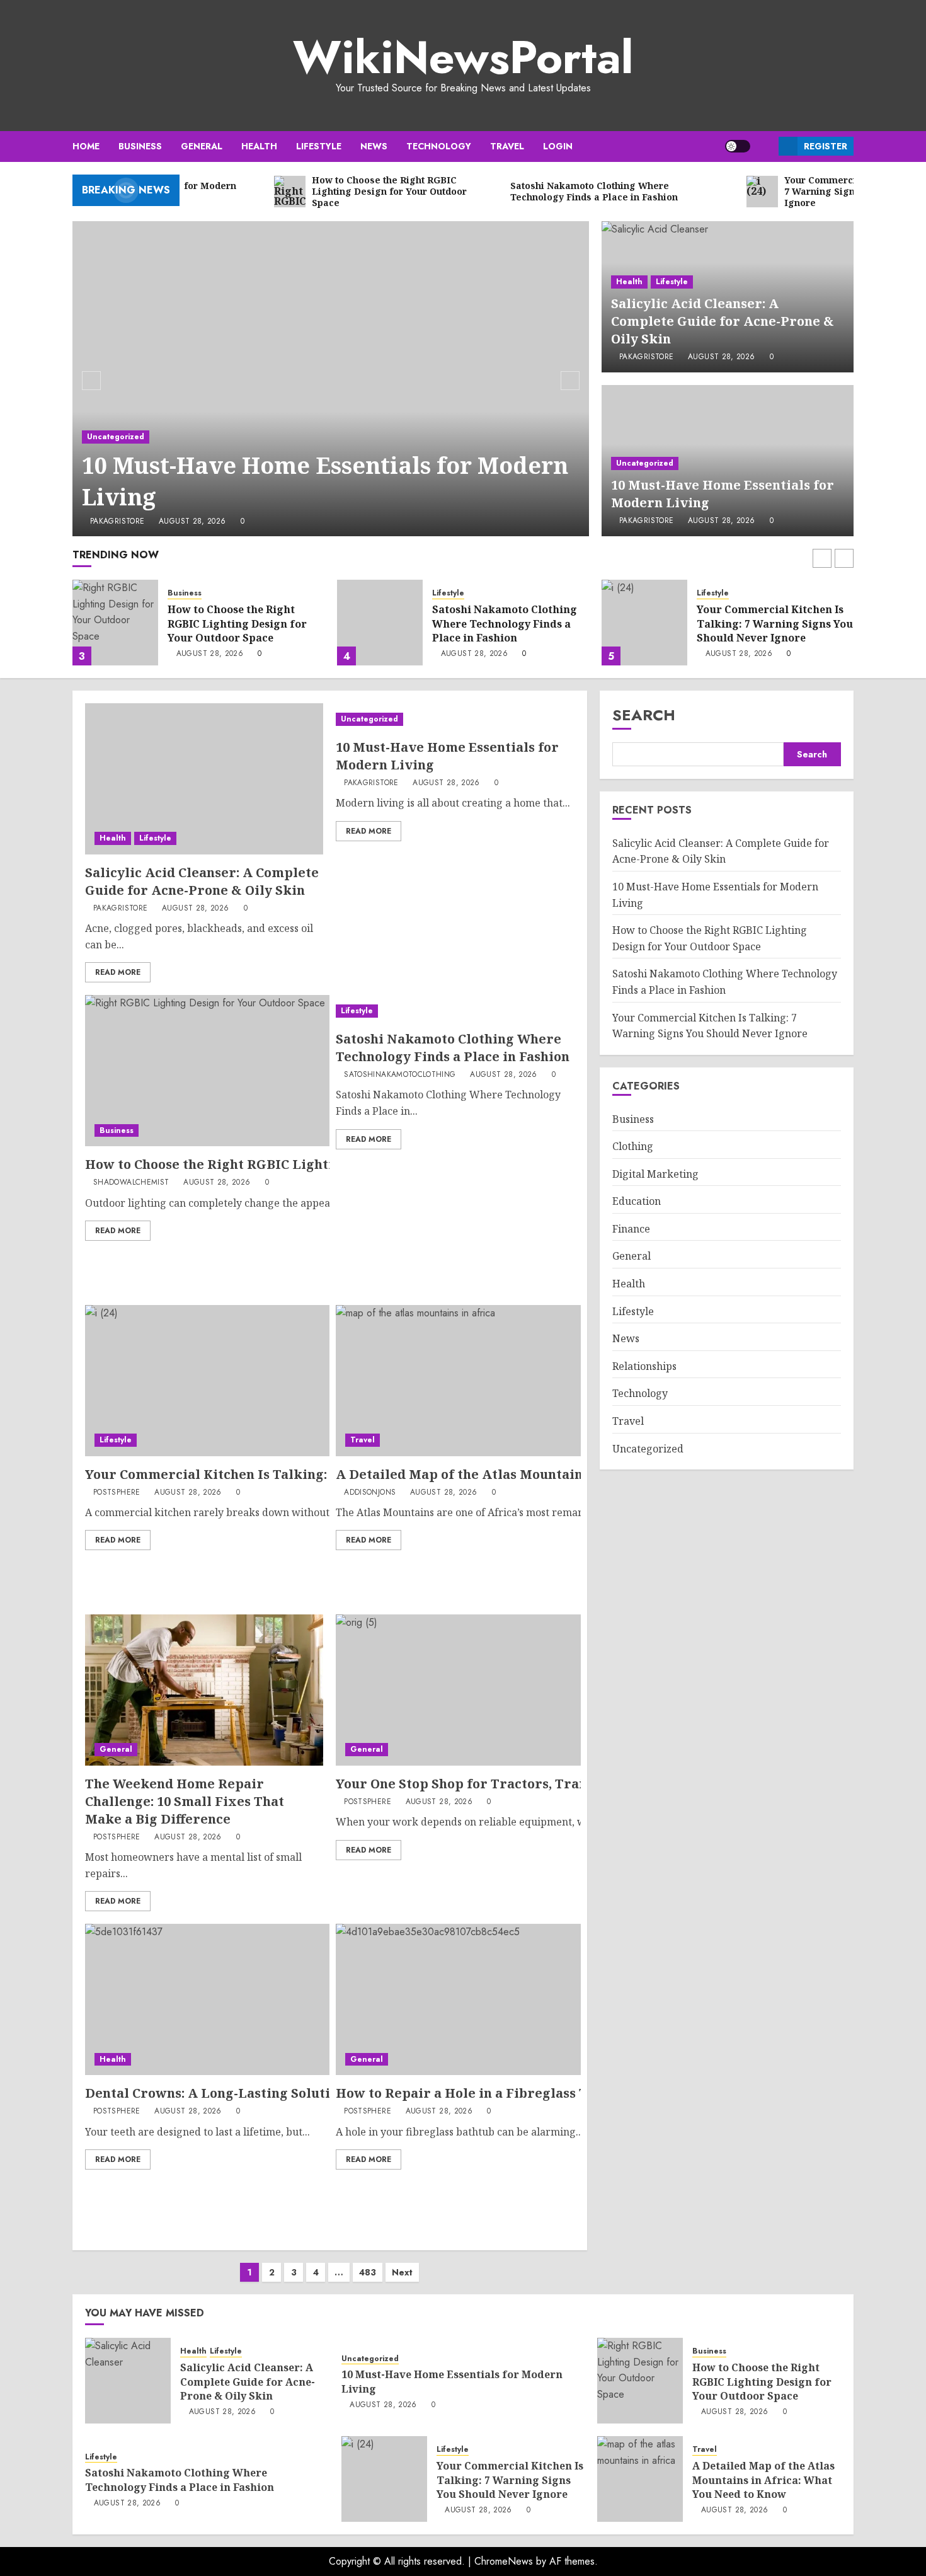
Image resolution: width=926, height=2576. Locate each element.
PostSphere (117, 1493)
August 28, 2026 (192, 522)
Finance (631, 1229)
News (374, 146)
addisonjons (370, 1493)
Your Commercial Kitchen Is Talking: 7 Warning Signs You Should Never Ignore (775, 624)
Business (140, 146)
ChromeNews (504, 2561)
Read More (118, 972)
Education (637, 1202)
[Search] (764, 147)
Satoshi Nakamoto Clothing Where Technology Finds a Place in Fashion (505, 624)
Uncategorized (116, 437)
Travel (507, 146)
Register (826, 146)
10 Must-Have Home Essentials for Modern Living (325, 481)
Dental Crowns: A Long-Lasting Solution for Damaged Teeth (280, 2093)
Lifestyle (319, 146)
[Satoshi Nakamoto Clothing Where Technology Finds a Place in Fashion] (380, 623)
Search (644, 715)
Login (558, 146)
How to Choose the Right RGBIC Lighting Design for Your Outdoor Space (237, 624)
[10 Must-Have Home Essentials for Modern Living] (331, 379)
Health (259, 146)
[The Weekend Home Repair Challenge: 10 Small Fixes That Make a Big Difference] (204, 1690)
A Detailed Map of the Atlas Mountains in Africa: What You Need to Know (574, 1474)
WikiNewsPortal (463, 57)
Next (402, 2272)
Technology (439, 146)
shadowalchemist (131, 1183)
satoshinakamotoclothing (400, 1075)
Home (86, 146)
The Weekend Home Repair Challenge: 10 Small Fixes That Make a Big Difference (185, 1801)
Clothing (633, 1146)
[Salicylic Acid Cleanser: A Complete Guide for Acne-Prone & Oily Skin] (204, 779)
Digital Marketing (655, 1174)
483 (368, 2272)
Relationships (644, 1366)
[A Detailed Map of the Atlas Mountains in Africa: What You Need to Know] (640, 2479)
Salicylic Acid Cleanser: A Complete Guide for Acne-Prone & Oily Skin (723, 321)
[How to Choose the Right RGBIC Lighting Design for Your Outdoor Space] (115, 623)
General (202, 146)
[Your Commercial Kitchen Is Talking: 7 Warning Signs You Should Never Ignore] (644, 623)
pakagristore (117, 522)
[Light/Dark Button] (738, 146)
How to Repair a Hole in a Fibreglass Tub (470, 2093)
